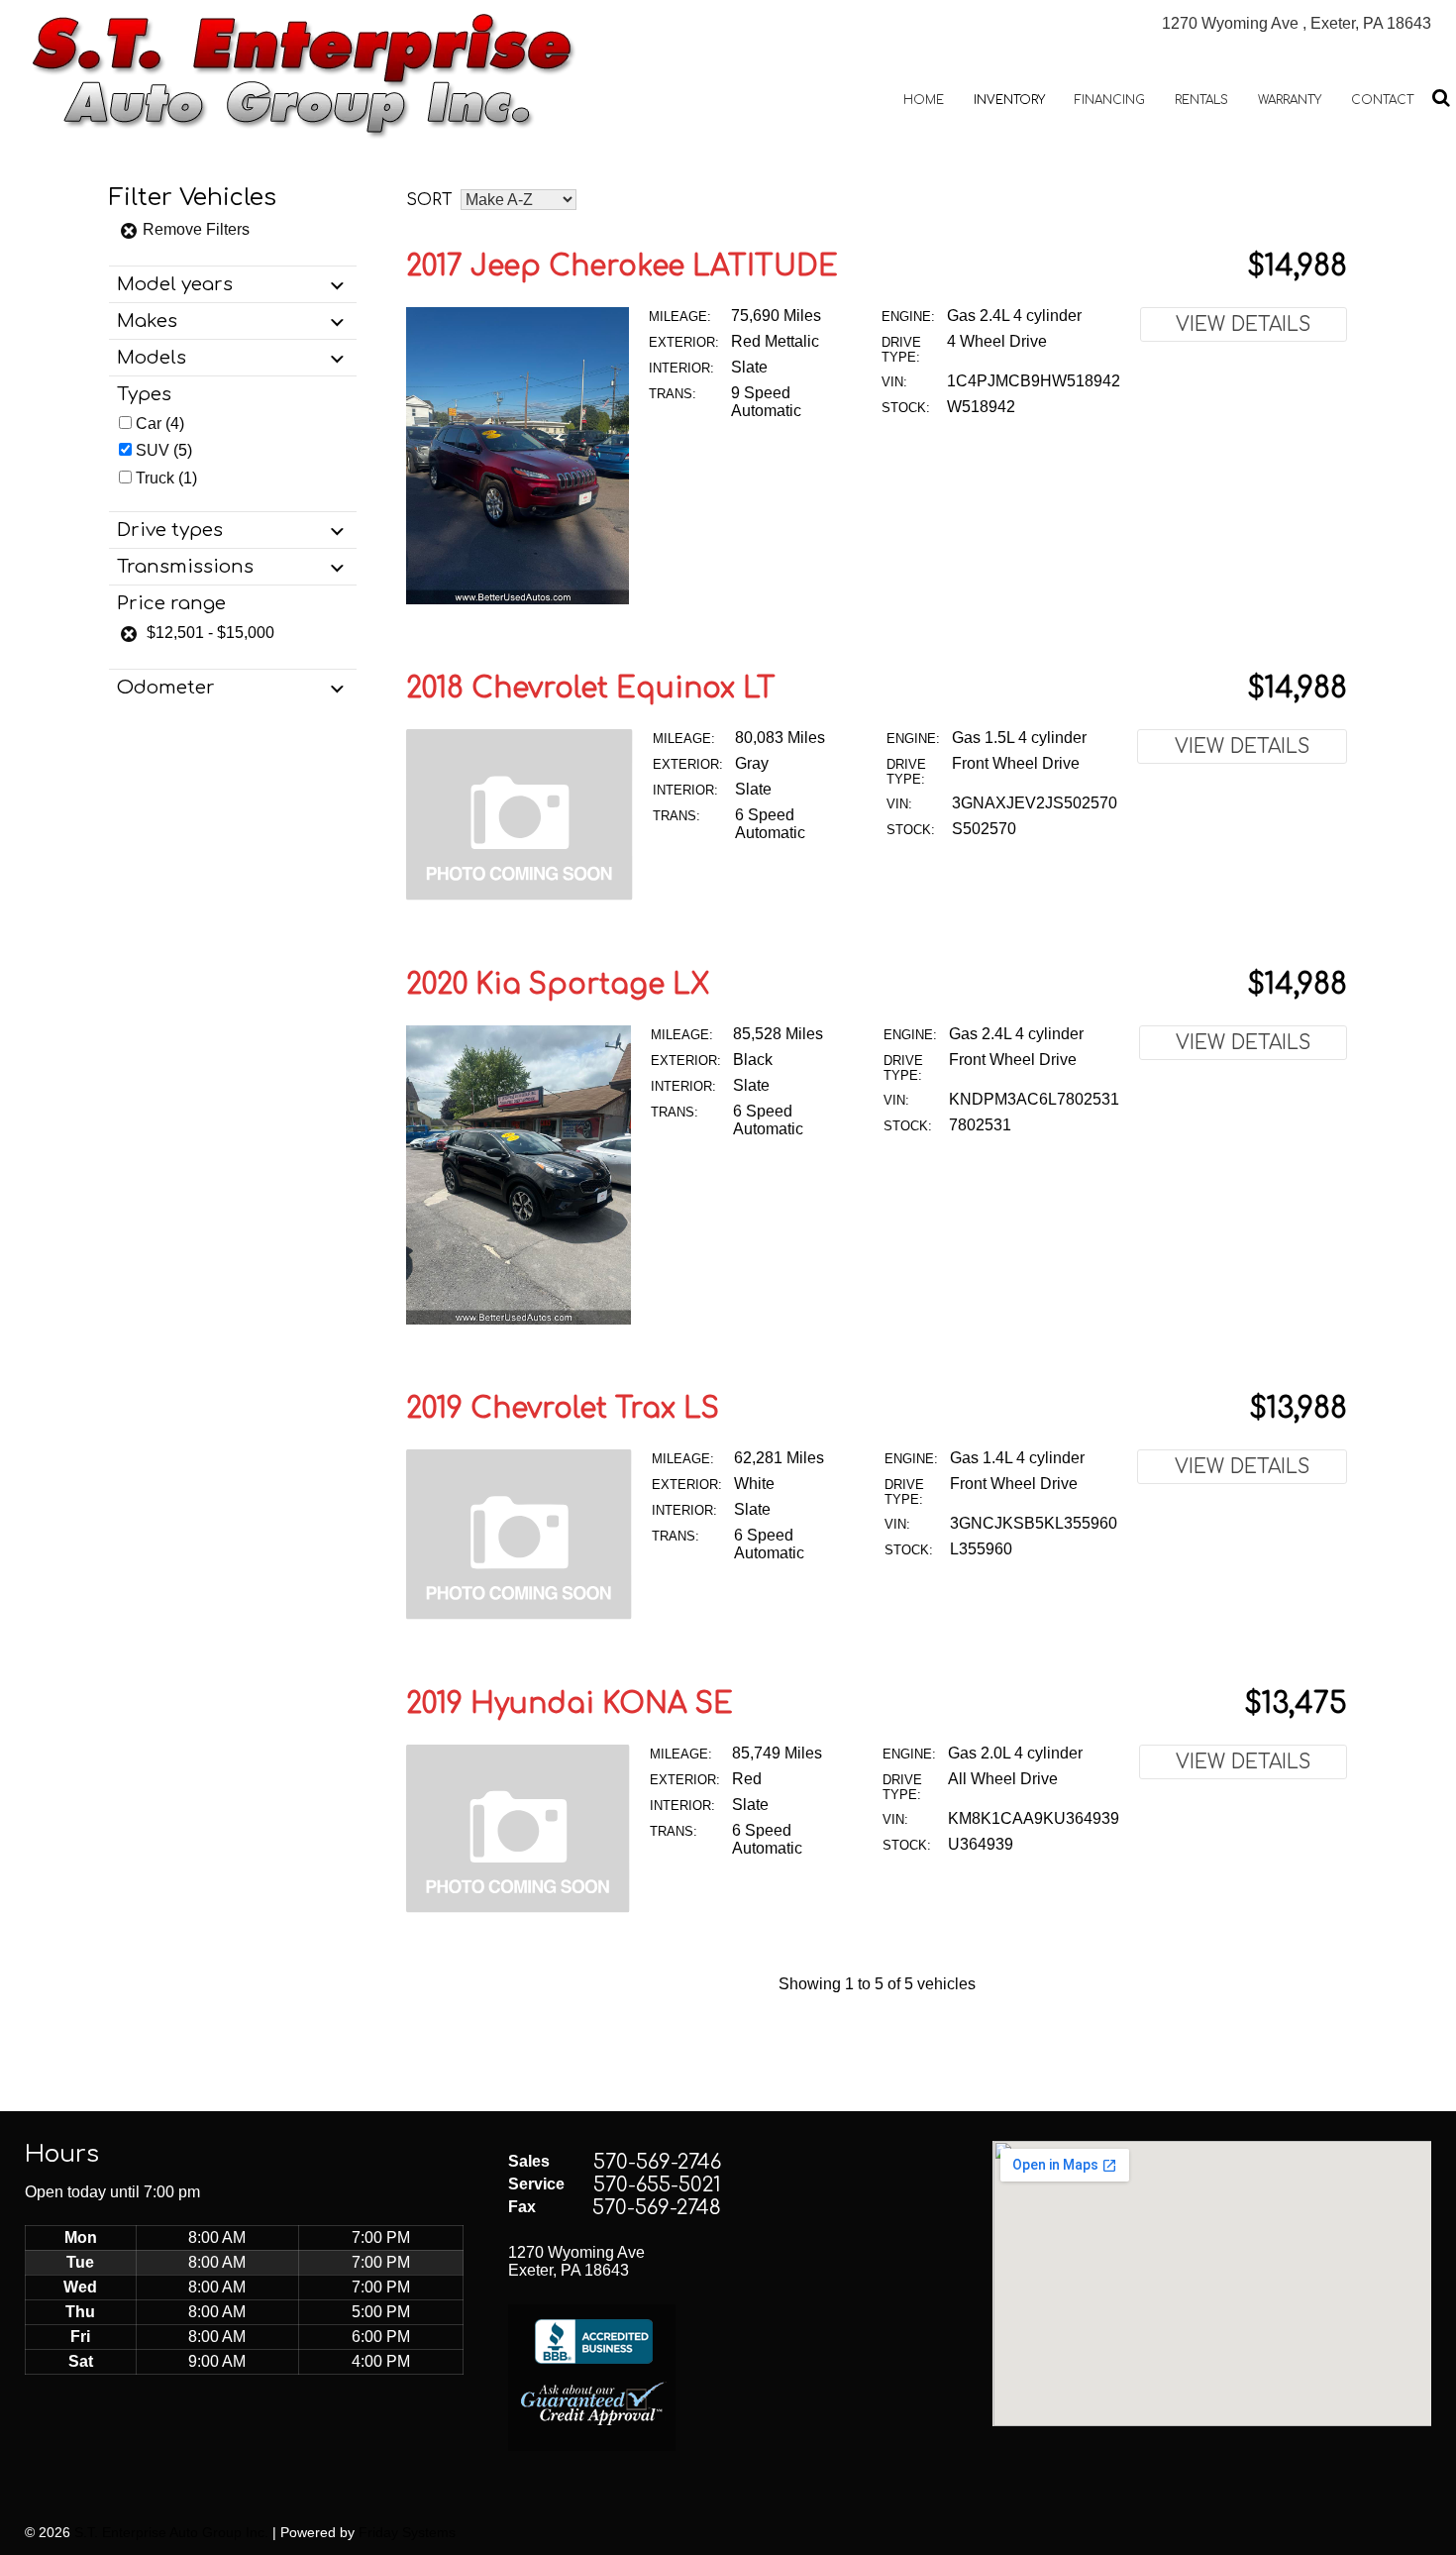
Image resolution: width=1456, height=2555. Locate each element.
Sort (429, 200)
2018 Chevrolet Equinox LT (591, 689)
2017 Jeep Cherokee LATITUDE (622, 266)
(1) (166, 478)
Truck (155, 478)
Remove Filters (194, 229)
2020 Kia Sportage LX (558, 985)
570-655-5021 (657, 2185)
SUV (153, 450)
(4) (160, 424)
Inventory (1009, 100)
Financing (1110, 100)
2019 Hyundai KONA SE (570, 1704)
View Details (1243, 324)
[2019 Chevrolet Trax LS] (519, 1614)
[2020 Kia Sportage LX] (519, 1319)
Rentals (1201, 100)
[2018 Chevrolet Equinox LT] (520, 895)
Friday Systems (407, 2532)
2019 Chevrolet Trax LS (563, 1409)
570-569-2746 (657, 2162)
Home (924, 100)
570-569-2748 (657, 2208)
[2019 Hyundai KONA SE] (518, 1908)
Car (149, 424)
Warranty (1290, 100)
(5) (164, 450)
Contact (1382, 100)
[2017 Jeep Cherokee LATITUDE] (518, 599)
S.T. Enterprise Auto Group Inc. (171, 2532)
